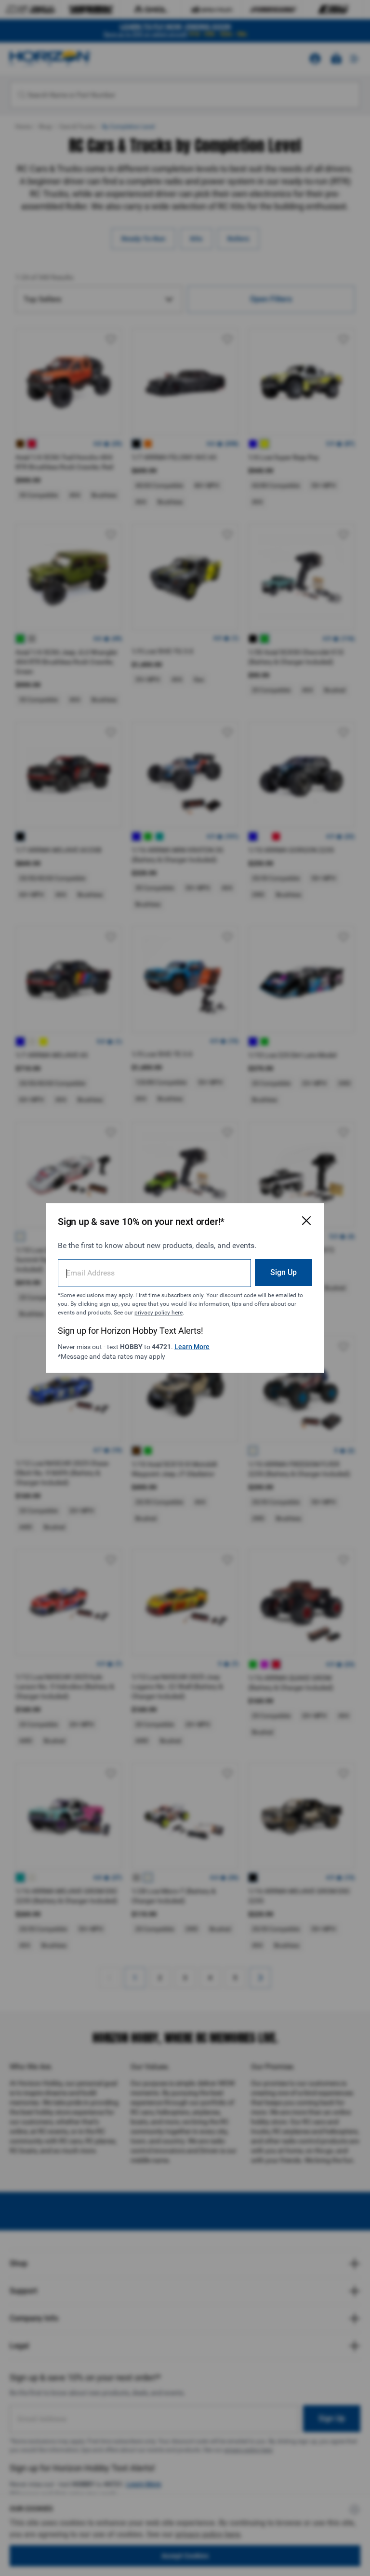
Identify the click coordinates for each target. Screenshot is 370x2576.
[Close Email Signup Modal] (306, 1221)
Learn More (192, 1347)
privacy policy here (159, 1313)
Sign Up (284, 1272)
